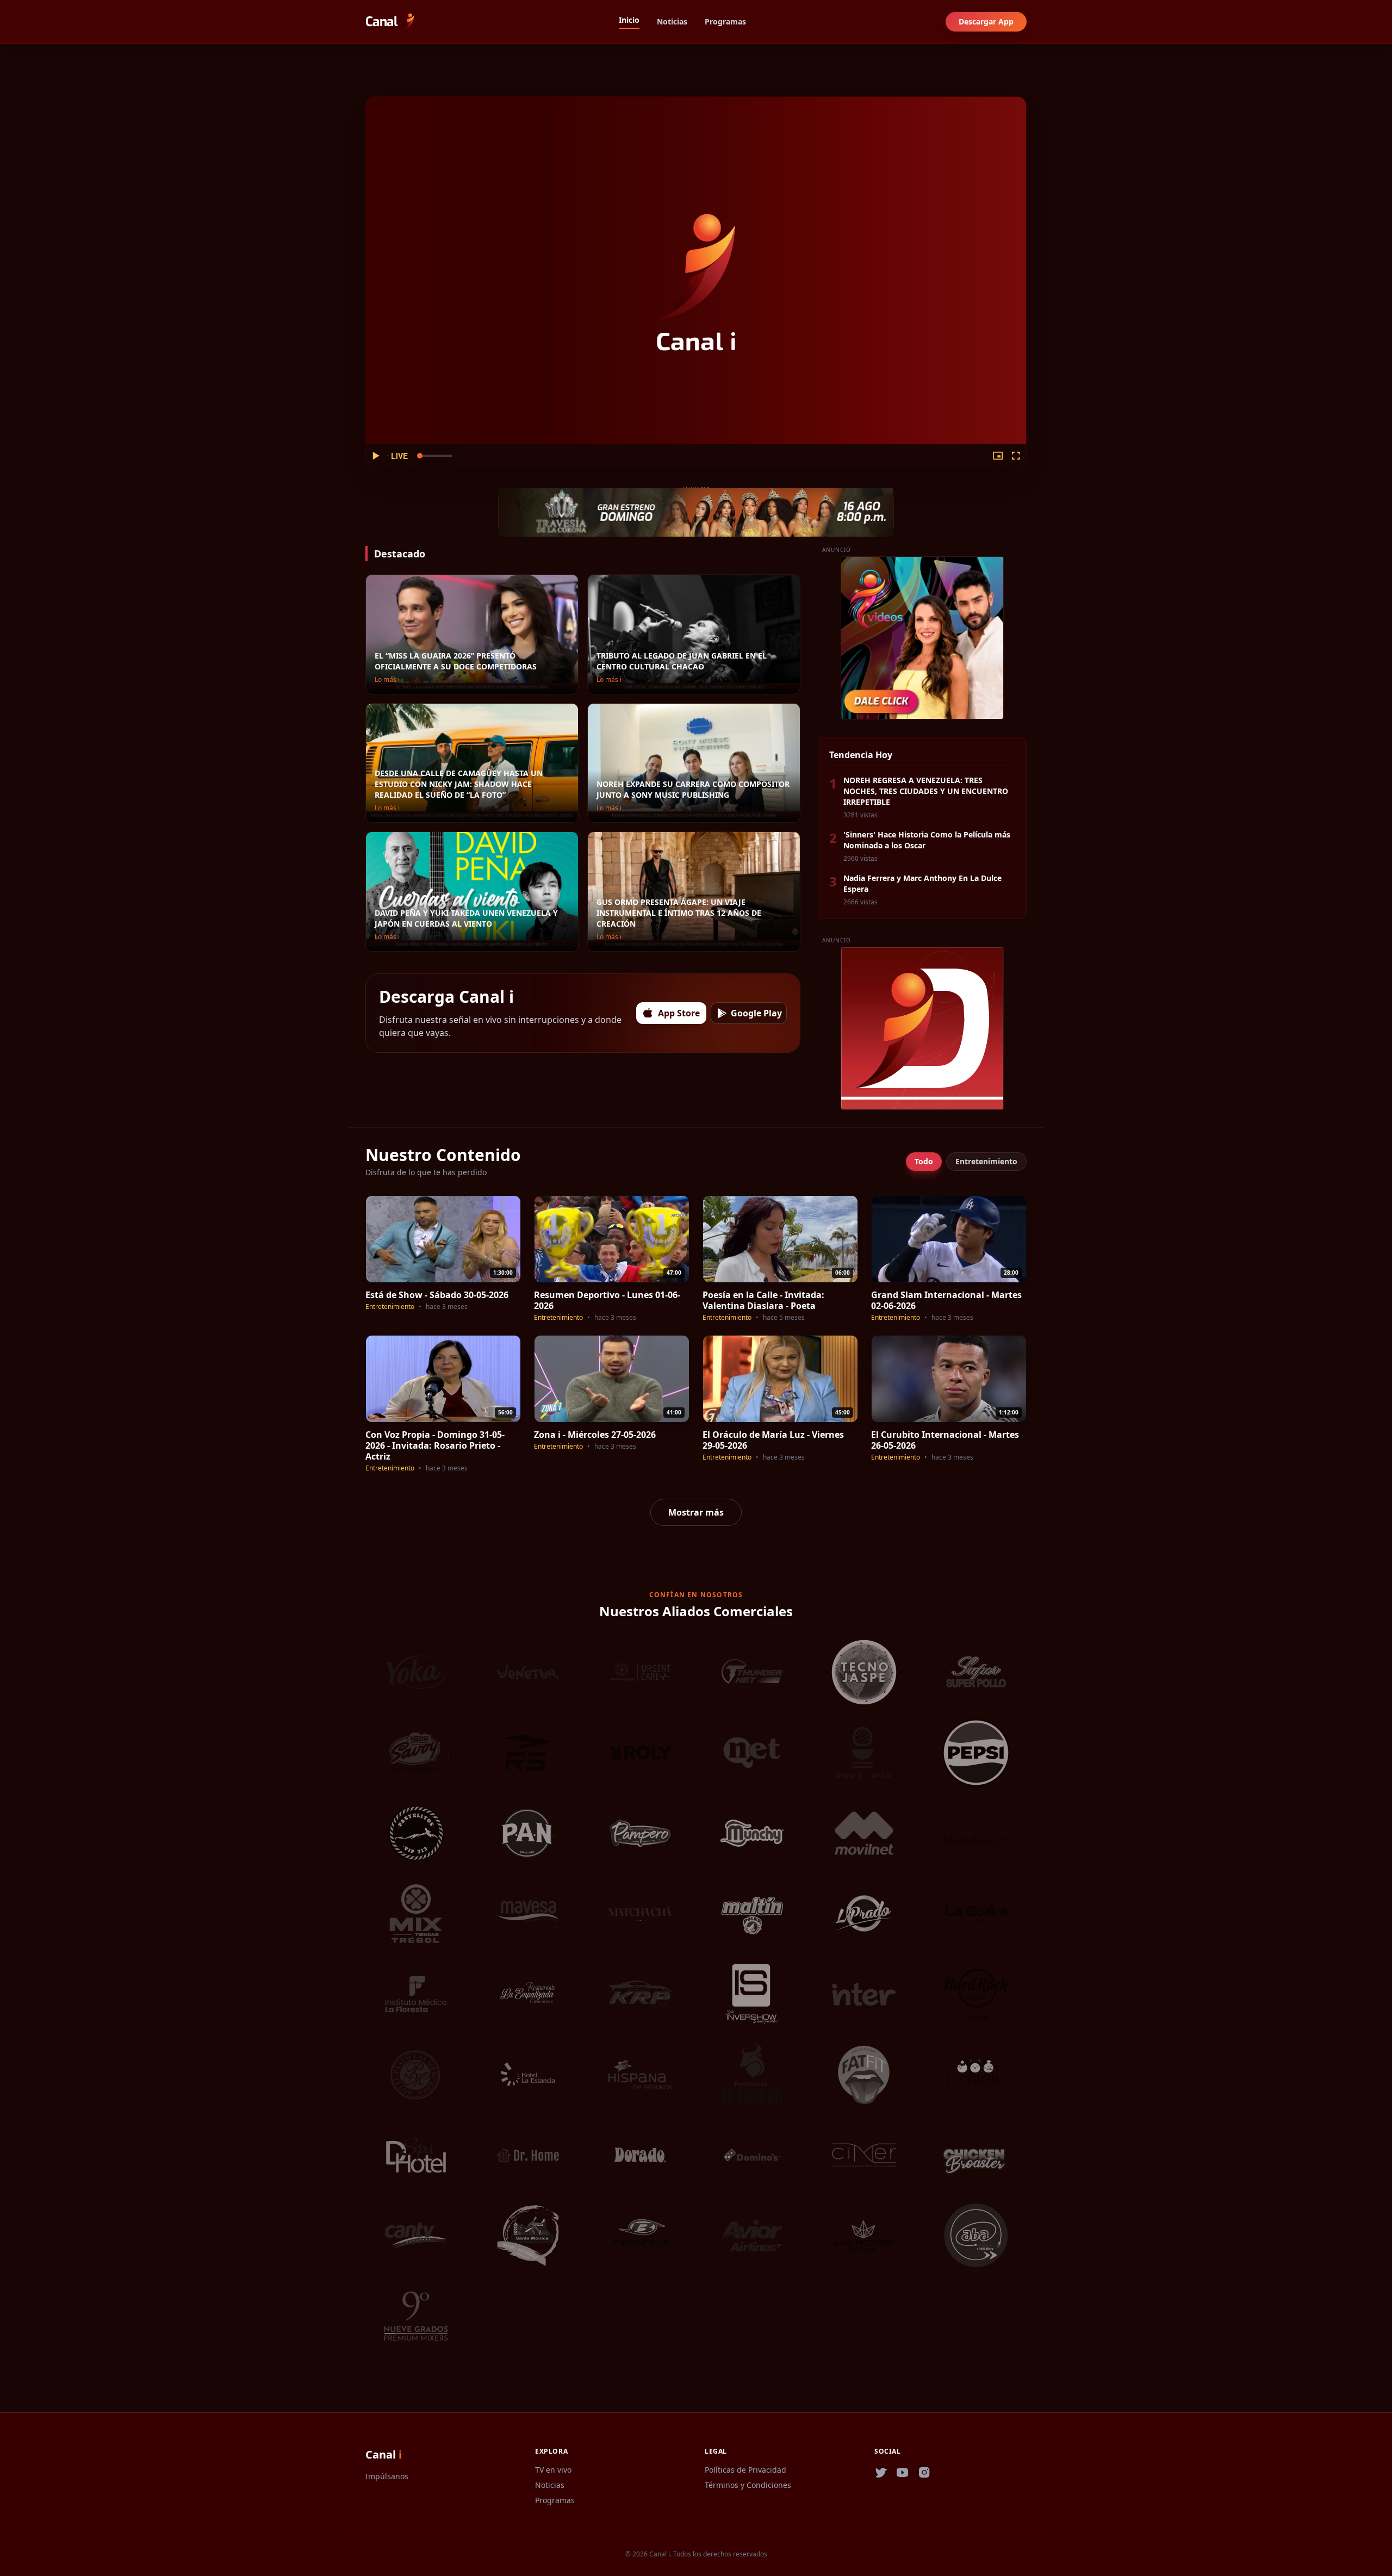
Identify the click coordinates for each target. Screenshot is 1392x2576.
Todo (924, 1161)
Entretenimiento (986, 1161)
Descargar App (986, 21)
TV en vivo (553, 2470)
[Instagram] (924, 2473)
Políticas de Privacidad (745, 2470)
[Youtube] (903, 2473)
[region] (696, 282)
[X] (881, 2473)
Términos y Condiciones (748, 2485)
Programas (725, 21)
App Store (679, 1013)
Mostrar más (696, 1512)
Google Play (756, 1013)
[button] (375, 456)
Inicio (629, 20)
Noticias (672, 21)
